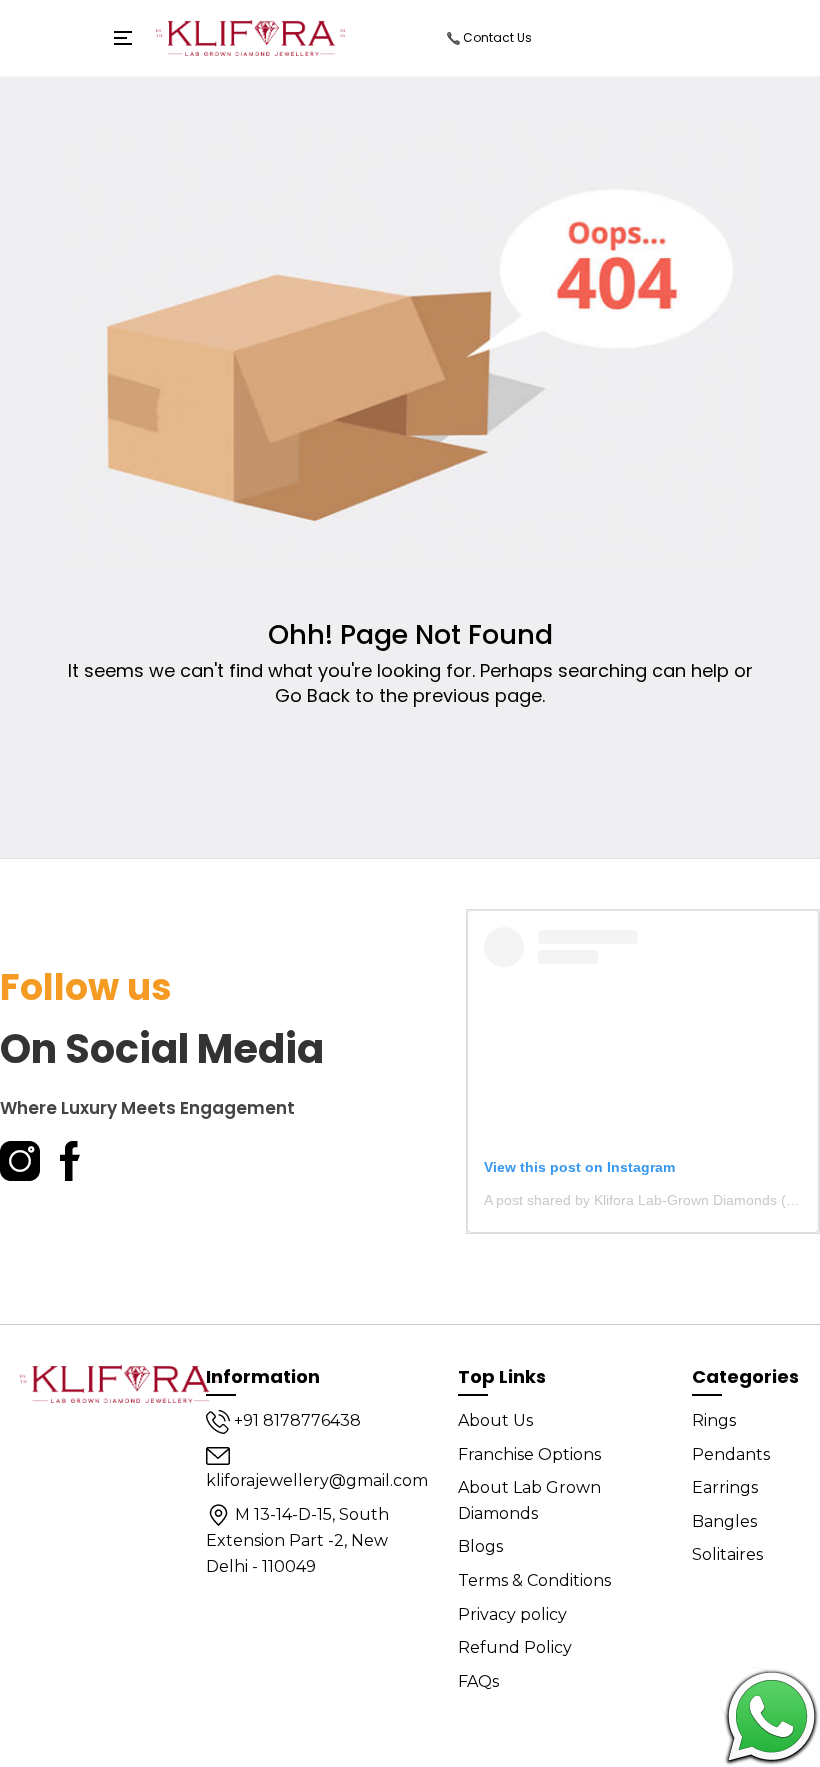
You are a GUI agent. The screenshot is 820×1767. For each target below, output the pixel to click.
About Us (495, 1420)
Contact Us (496, 37)
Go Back (312, 695)
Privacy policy (512, 1614)
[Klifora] (120, 1383)
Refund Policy (515, 1647)
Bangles (724, 1521)
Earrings (725, 1487)
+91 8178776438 (295, 1420)
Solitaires (727, 1554)
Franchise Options (529, 1454)
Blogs (480, 1546)
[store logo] (250, 38)
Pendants (731, 1454)
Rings (714, 1420)
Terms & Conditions (534, 1580)
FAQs (478, 1681)
